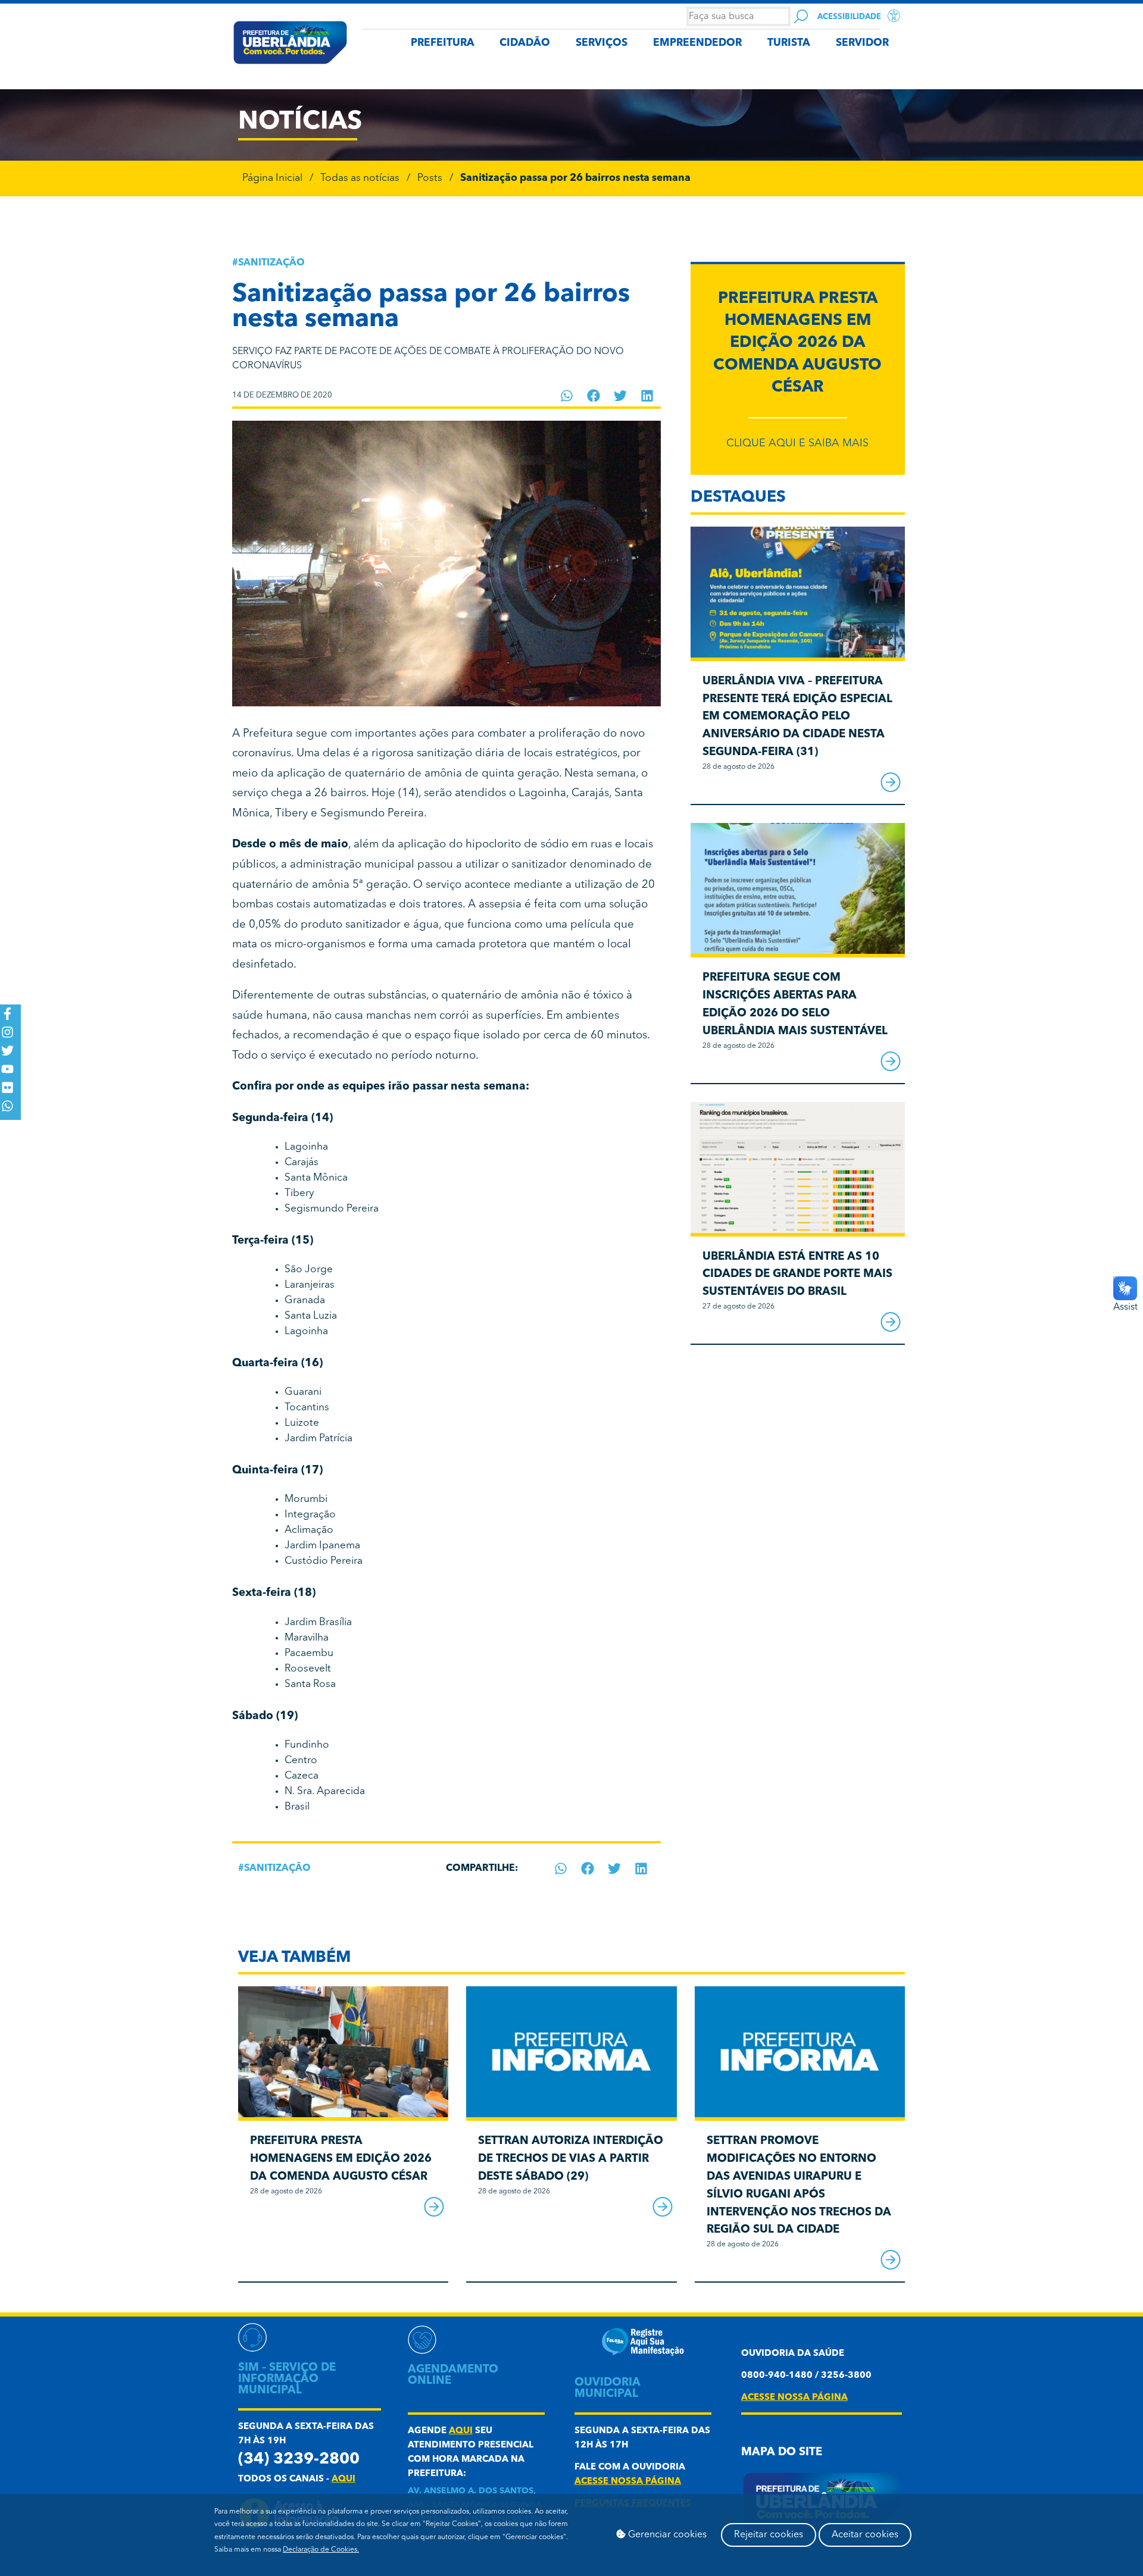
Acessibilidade (849, 17)
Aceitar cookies (865, 2535)
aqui (343, 2479)
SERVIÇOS (602, 43)
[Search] (801, 16)
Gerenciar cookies (666, 2535)
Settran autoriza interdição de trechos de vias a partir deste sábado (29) (571, 2159)
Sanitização (271, 263)
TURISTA (789, 43)
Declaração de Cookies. (321, 2550)
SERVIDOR (862, 43)
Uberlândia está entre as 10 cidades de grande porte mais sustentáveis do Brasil (797, 1275)
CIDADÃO (525, 43)
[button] (567, 396)
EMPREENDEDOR (697, 43)
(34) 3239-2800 (299, 2460)
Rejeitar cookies (769, 2535)
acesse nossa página (628, 2482)
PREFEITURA (443, 43)
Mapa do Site (782, 2453)
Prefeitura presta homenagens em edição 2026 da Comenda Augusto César (797, 343)
